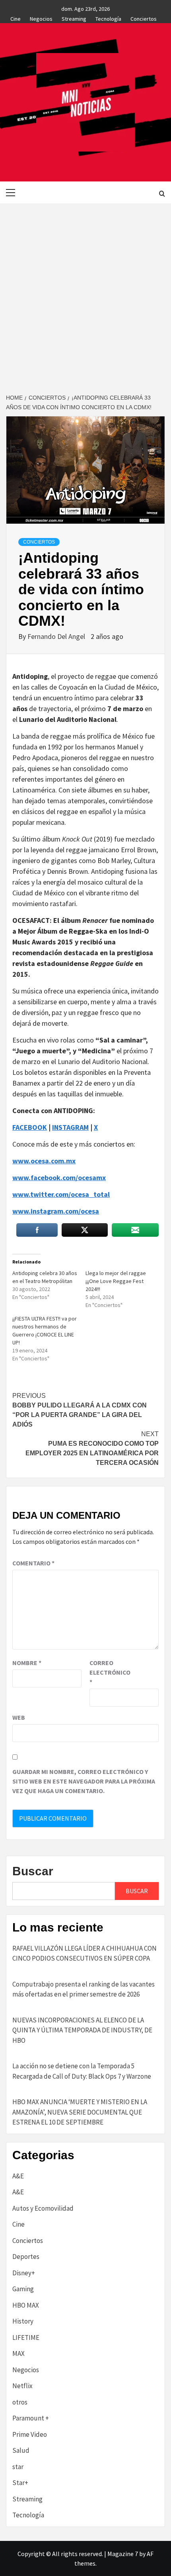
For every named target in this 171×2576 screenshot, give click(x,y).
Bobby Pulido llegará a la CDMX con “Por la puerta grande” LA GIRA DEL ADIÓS (80, 1410)
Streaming (74, 18)
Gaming (23, 2289)
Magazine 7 (123, 2554)
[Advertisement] (85, 293)
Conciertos (144, 18)
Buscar (33, 1871)
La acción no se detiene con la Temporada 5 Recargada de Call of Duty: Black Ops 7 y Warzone (82, 2071)
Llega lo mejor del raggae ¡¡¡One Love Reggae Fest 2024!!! (116, 1281)
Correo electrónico (109, 1672)
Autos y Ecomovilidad (43, 2208)
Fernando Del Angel (57, 636)
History (23, 2321)
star (18, 2467)
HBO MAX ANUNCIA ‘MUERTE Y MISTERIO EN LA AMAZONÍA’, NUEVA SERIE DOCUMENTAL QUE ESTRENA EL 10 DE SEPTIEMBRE (80, 2112)
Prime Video (30, 2434)
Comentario (33, 1563)
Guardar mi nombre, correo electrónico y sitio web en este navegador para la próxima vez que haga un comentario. (84, 1781)
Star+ (20, 2483)
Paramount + (31, 2418)
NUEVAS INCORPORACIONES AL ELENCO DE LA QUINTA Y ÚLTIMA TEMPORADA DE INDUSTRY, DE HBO (82, 2030)
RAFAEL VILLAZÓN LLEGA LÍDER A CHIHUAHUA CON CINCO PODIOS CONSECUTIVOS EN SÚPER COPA (85, 1953)
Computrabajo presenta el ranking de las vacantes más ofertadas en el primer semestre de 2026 (84, 1989)
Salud (21, 2450)
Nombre (27, 1663)
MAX (18, 2353)
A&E (18, 2176)
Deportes (26, 2257)
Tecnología (108, 18)
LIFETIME (26, 2338)
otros (20, 2402)
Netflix (22, 2386)
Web (19, 1717)
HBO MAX (26, 2305)
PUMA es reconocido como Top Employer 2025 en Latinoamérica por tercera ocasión (92, 1448)
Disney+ (24, 2273)
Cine (16, 18)
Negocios (41, 18)
